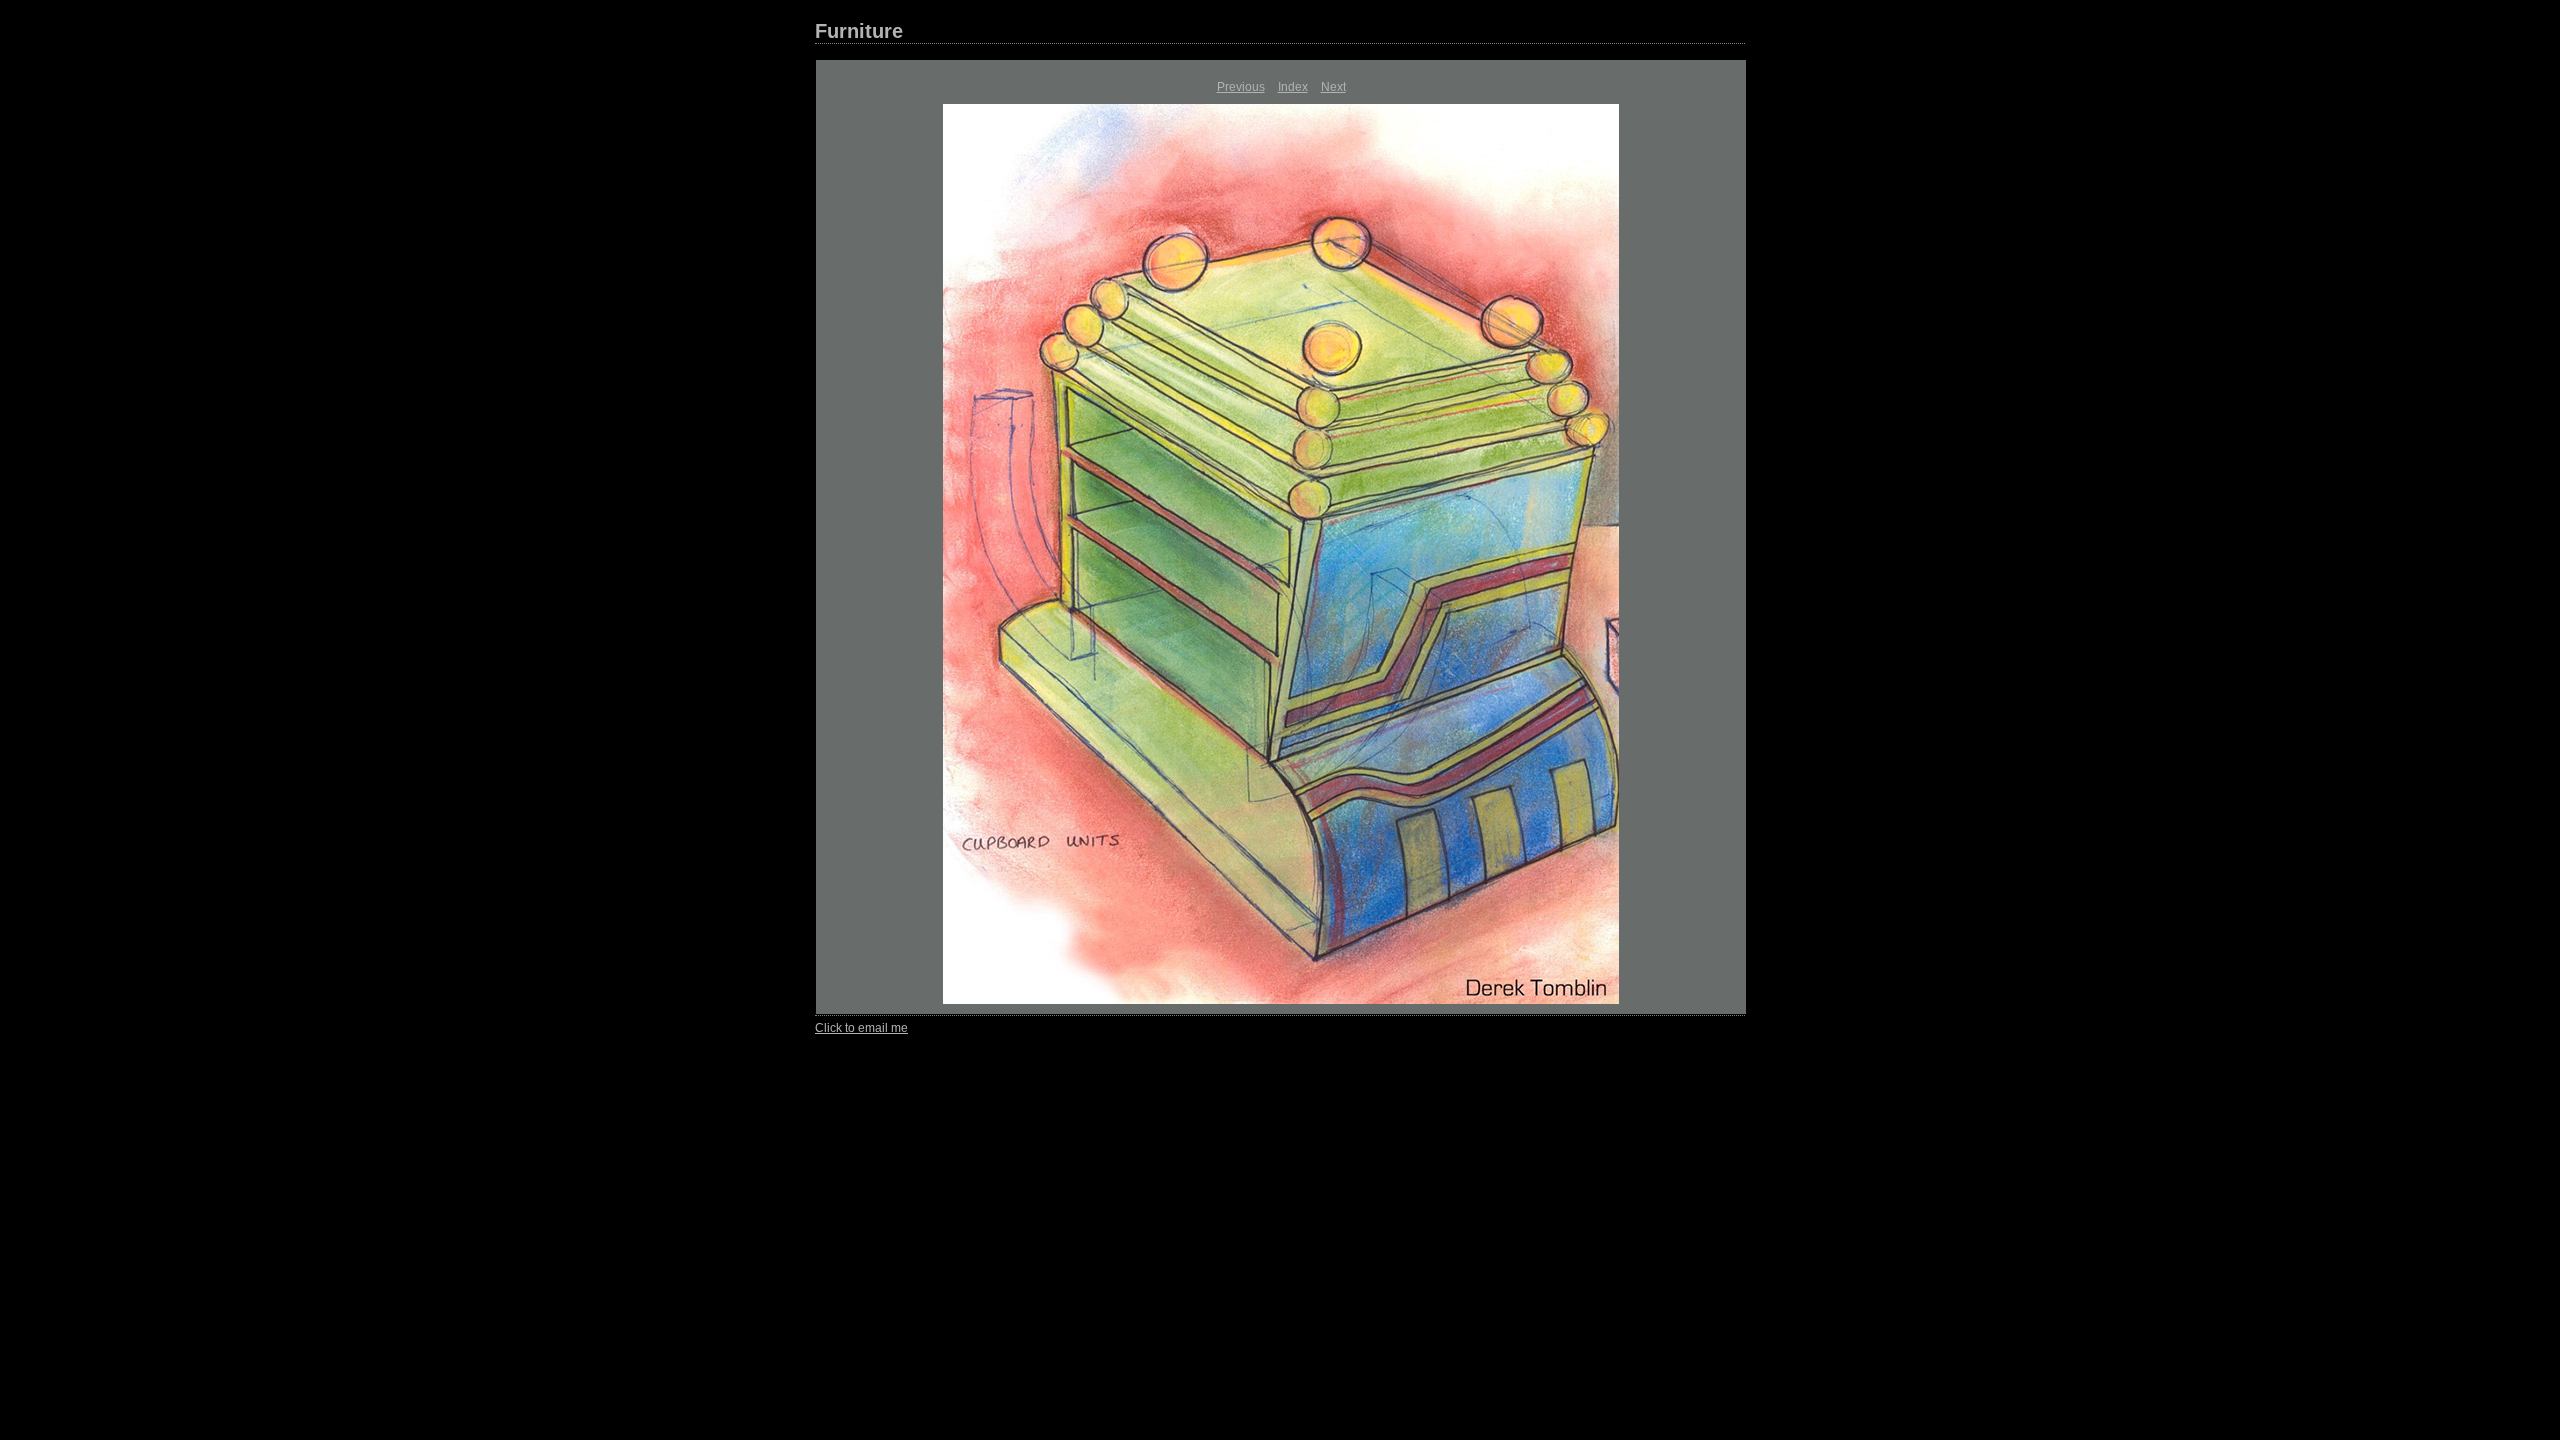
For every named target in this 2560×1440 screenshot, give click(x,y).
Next (1333, 87)
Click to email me (861, 1028)
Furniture (859, 31)
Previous (1241, 87)
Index (1293, 87)
